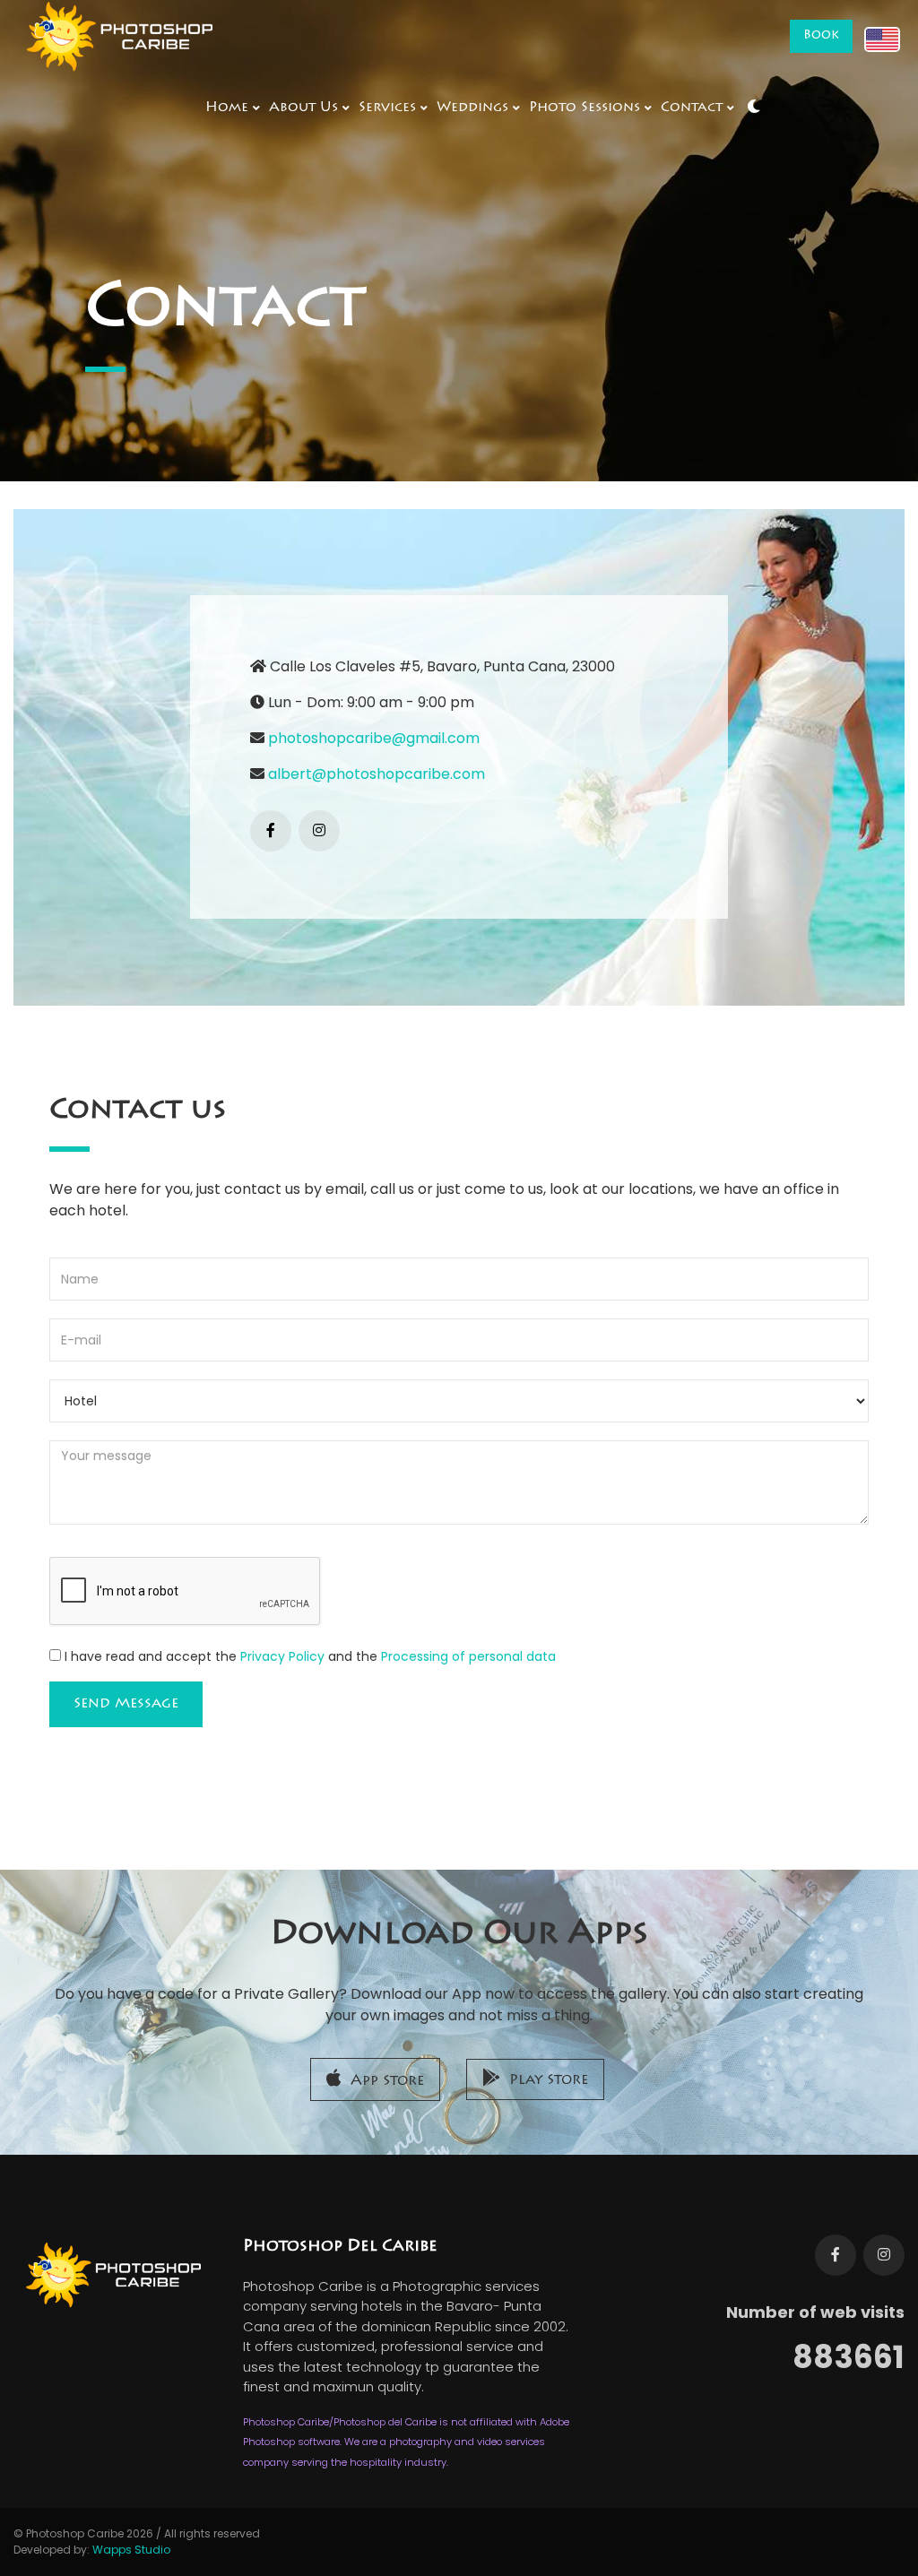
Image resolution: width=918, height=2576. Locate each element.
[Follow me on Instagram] (319, 831)
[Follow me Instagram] (884, 2255)
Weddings (472, 108)
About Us (303, 108)
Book (821, 36)
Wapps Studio (131, 2550)
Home (227, 108)
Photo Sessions (585, 108)
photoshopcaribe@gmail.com (374, 738)
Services (387, 108)
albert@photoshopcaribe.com (377, 774)
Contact (692, 108)
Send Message (126, 1704)
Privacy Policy (282, 1656)
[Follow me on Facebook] (271, 831)
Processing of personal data (468, 1656)
